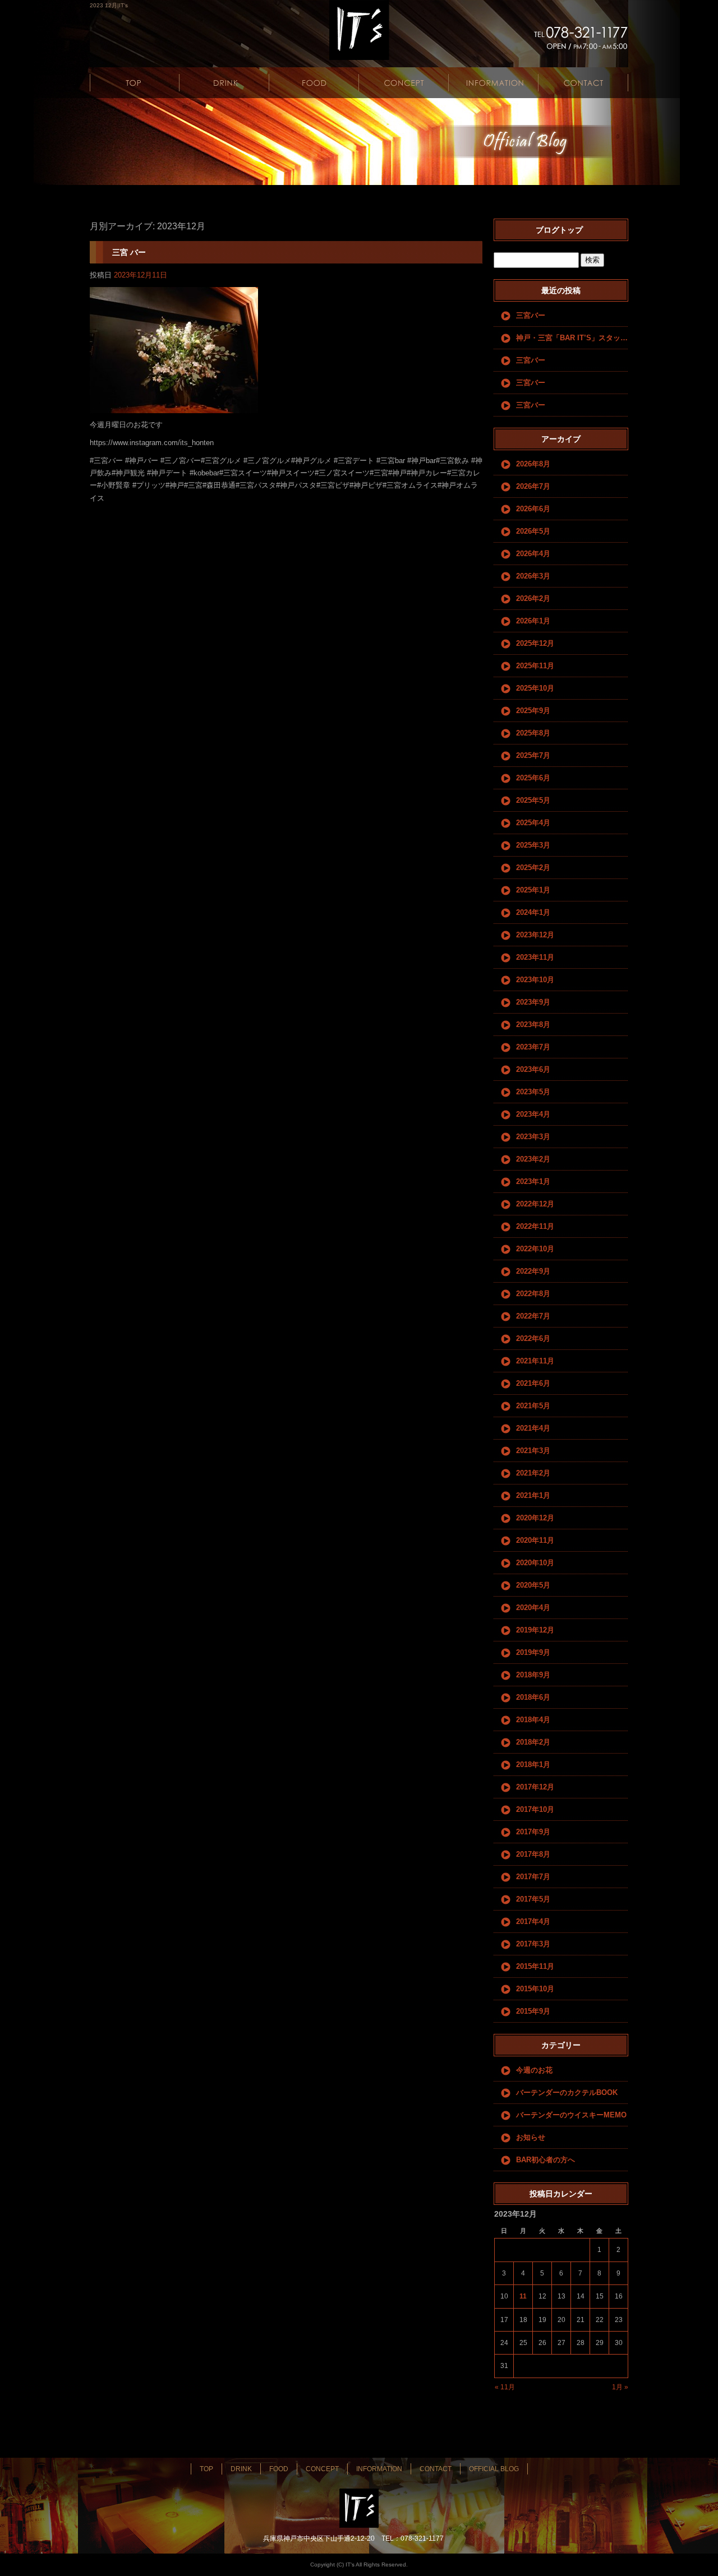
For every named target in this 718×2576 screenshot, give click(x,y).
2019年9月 (533, 1652)
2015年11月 (535, 1966)
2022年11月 (535, 1226)
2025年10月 (535, 688)
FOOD (314, 83)
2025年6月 (533, 778)
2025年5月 (533, 800)
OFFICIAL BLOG (494, 2469)
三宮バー (531, 315)
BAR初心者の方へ (546, 2160)
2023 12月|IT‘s (109, 5)
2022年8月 (533, 1294)
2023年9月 (533, 1002)
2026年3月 (533, 576)
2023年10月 (535, 980)
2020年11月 (535, 1540)
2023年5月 (533, 1092)
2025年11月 (535, 666)
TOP (135, 83)
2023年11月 (535, 957)
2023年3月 (533, 1137)
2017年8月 (533, 1854)
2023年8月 (533, 1025)
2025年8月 (533, 733)
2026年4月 (533, 554)
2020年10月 (535, 1563)
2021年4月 (533, 1428)
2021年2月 (533, 1473)
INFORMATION (494, 83)
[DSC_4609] (174, 407)
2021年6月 (533, 1383)
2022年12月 (535, 1204)
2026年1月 (533, 621)
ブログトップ (559, 230)
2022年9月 (533, 1271)
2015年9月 (533, 2011)
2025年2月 (533, 868)
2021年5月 (533, 1406)
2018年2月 (533, 1742)
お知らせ (531, 2137)
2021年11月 (535, 1361)
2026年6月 (533, 509)
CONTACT (583, 83)
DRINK (224, 83)
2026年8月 (533, 464)
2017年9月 (533, 1832)
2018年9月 (533, 1675)
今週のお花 (534, 2070)
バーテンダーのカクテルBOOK (567, 2092)
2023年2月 (533, 1159)
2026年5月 (533, 531)
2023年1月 (533, 1181)
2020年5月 (533, 1585)
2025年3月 (533, 845)
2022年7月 (533, 1316)
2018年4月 (533, 1720)
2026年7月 (533, 486)
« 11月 (505, 2387)
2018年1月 (533, 1765)
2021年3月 (533, 1451)
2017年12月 (535, 1787)
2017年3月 (533, 1944)
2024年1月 (533, 912)
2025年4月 (533, 823)
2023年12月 (535, 935)
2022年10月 (535, 1249)
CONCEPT (404, 83)
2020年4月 (533, 1608)
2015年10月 (535, 1989)
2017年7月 (533, 1877)
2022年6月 (533, 1338)
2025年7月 (533, 755)
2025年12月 (535, 643)
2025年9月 (533, 711)
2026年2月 (533, 598)
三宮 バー (129, 252)
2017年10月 (535, 1809)
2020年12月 (535, 1518)
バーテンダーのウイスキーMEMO (571, 2115)
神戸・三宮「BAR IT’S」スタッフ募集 (572, 338)
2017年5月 (533, 1899)
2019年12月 (535, 1630)
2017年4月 (533, 1921)
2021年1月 (533, 1495)
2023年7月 (533, 1047)
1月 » (620, 2387)
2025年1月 (533, 890)
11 (523, 2296)
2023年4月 (533, 1114)
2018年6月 (533, 1697)
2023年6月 (533, 1069)
